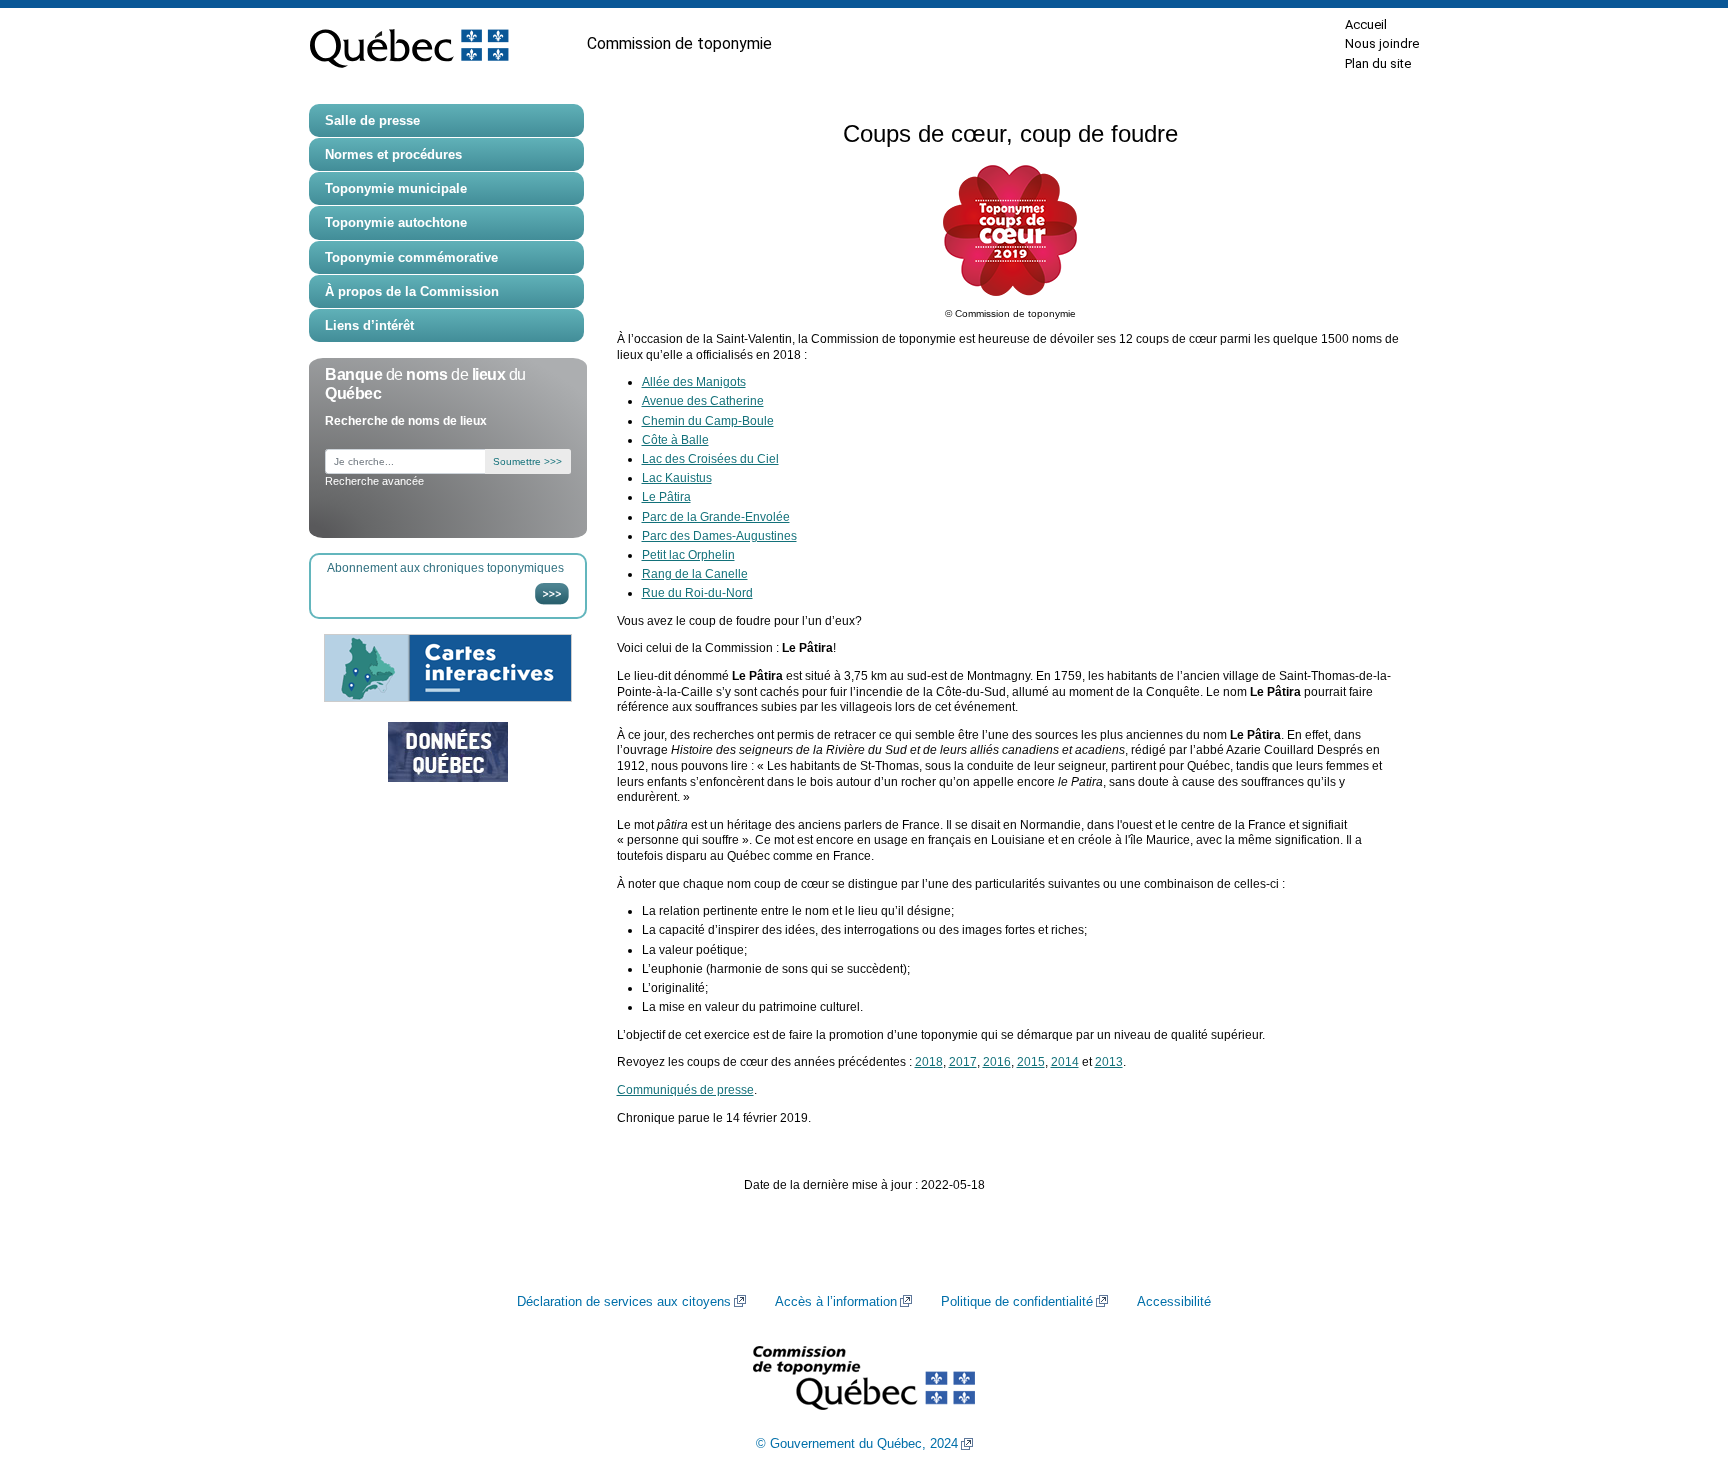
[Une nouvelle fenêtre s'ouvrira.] (448, 752)
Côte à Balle (675, 440)
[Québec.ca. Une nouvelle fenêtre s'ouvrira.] (409, 44)
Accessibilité (1174, 1302)
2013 (1109, 1062)
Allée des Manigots (694, 382)
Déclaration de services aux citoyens (624, 1302)
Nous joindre (1382, 43)
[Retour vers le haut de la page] (1678, 1368)
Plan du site (1378, 63)
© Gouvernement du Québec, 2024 (857, 1444)
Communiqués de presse (685, 1090)
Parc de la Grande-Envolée (716, 517)
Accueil (1366, 24)
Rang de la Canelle (695, 574)
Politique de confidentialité (1017, 1302)
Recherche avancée (374, 481)
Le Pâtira (666, 497)
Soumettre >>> (527, 461)
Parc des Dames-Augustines (719, 536)
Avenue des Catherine (703, 401)
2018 (929, 1062)
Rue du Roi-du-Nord (697, 593)
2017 (963, 1062)
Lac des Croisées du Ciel (710, 459)
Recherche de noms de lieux (406, 421)
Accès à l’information (836, 1302)
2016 (997, 1062)
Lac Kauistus (677, 478)
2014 (1065, 1062)
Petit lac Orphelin (688, 555)
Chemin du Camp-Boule (708, 421)
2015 (1031, 1062)
